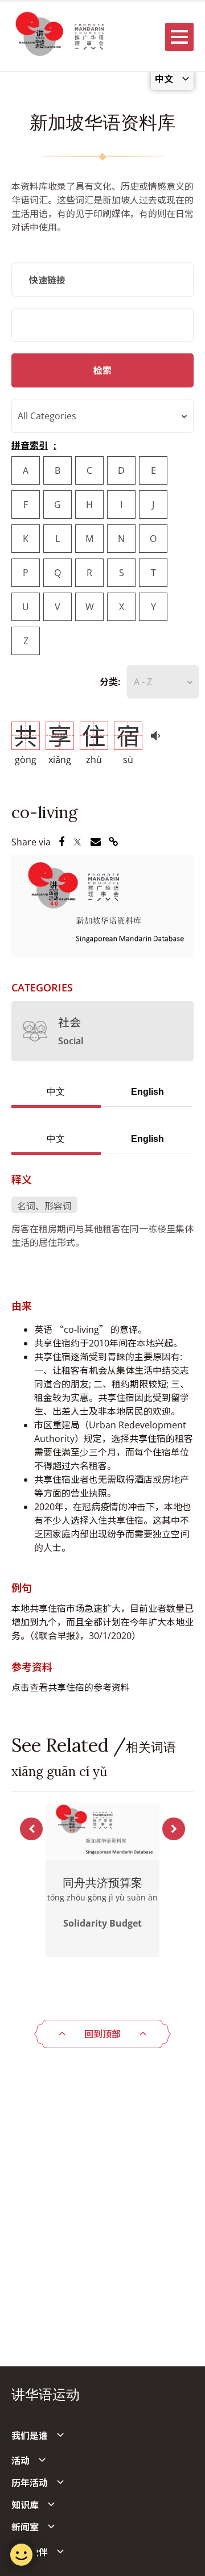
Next (174, 1829)
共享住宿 (66, 1687)
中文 (56, 1092)
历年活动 (30, 2483)
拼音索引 (30, 445)
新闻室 (25, 2527)
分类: (110, 682)
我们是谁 (30, 2436)
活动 (20, 2461)
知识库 (25, 2505)
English (147, 1092)
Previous (31, 1829)
